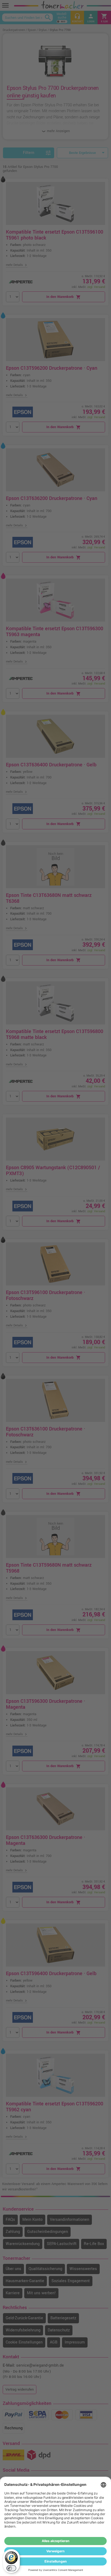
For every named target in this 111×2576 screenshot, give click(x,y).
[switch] (11, 2568)
